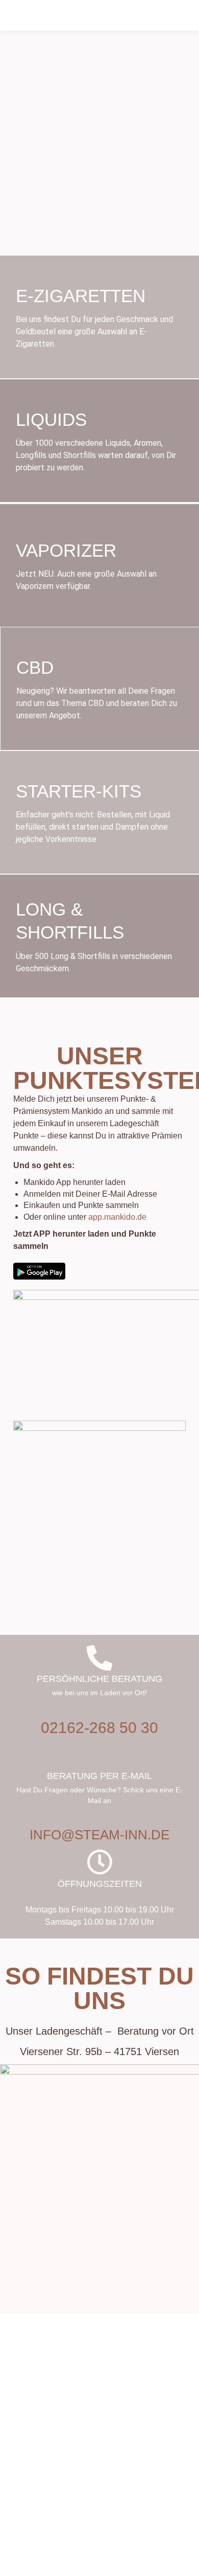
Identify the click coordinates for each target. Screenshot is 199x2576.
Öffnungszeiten (100, 1884)
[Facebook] (83, 2500)
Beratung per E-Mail (99, 1776)
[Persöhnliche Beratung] (99, 1658)
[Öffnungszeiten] (99, 1862)
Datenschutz (121, 2565)
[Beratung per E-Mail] (99, 1755)
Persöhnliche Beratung (99, 1679)
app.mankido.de (117, 1217)
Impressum (76, 2565)
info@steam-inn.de (99, 1835)
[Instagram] (112, 2500)
